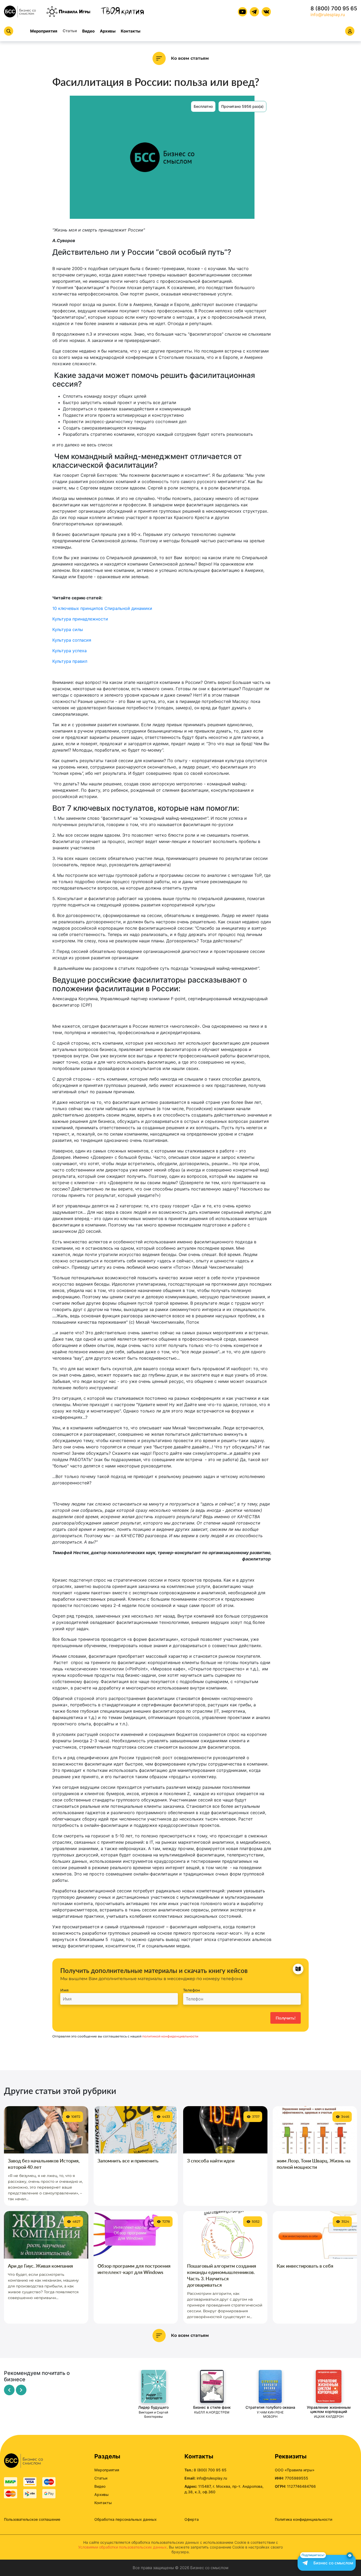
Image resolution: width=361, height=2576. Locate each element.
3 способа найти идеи (211, 2161)
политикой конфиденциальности (170, 2036)
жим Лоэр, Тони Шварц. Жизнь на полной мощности (314, 2164)
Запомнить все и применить (128, 2161)
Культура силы (68, 629)
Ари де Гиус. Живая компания (40, 2266)
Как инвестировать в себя (305, 2266)
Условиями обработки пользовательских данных (122, 2547)
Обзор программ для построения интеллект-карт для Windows (134, 2269)
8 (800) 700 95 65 (334, 8)
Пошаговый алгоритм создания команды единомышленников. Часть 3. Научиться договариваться (222, 2275)
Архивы (108, 31)
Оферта (192, 2519)
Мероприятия (44, 31)
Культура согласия (72, 640)
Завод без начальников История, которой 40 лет (44, 2164)
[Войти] (350, 31)
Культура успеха (70, 651)
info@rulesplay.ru (328, 15)
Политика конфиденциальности (304, 2519)
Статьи (70, 31)
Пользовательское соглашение (32, 2519)
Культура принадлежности (81, 619)
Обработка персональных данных (126, 2519)
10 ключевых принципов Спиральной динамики (102, 608)
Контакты (131, 31)
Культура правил (70, 661)
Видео (88, 31)
